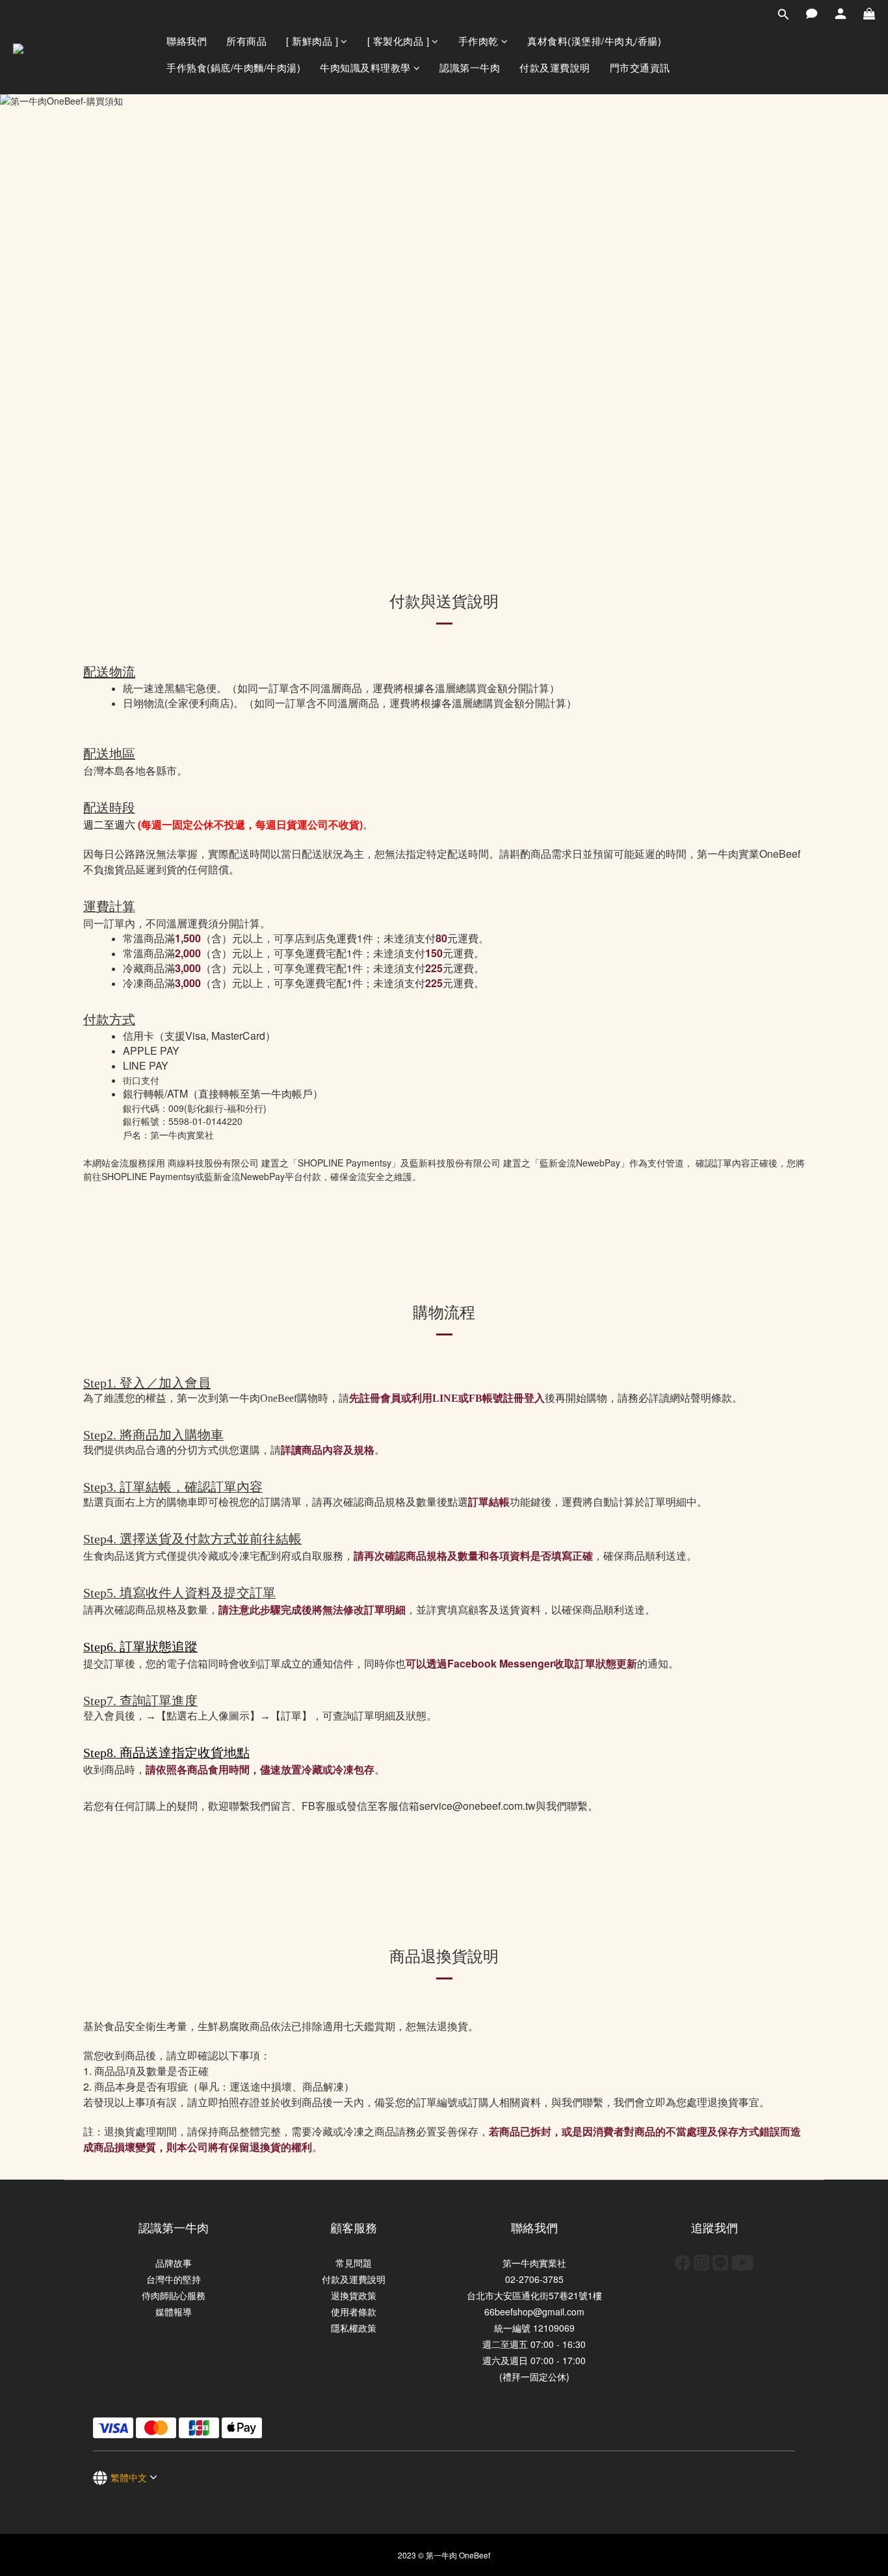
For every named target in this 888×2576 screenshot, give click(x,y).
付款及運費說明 (555, 67)
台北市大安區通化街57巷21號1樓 (534, 2295)
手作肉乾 (478, 41)
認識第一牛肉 (470, 67)
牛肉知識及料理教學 (365, 67)
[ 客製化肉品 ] (398, 41)
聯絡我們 (187, 41)
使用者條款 (354, 2312)
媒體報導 (174, 2312)
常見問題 (354, 2263)
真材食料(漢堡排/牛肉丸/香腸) (594, 41)
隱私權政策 (354, 2328)
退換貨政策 (354, 2295)
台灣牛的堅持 (174, 2279)
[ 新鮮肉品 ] (312, 41)
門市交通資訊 (640, 67)
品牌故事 (174, 2263)
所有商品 (246, 41)
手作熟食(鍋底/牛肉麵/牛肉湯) (233, 67)
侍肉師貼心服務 (174, 2295)
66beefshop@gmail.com (534, 2312)
